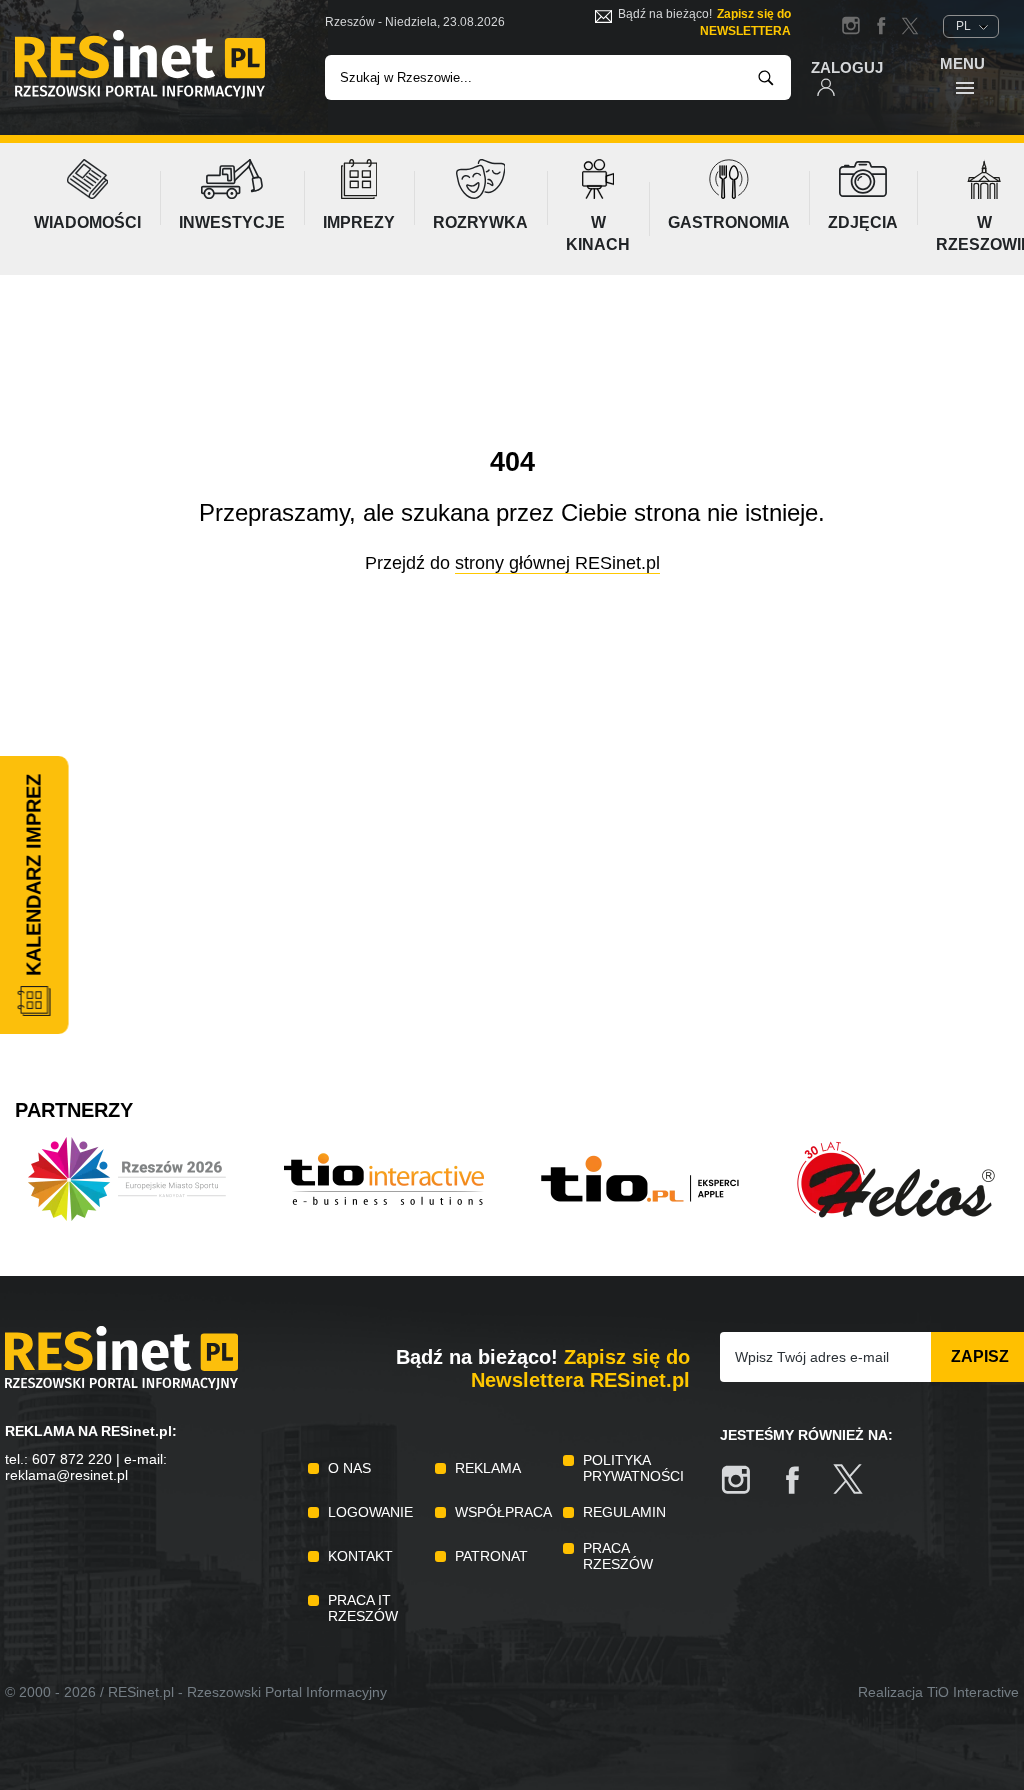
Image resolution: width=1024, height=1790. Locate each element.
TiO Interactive (973, 1692)
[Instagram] (746, 1490)
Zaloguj (847, 67)
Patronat (491, 1556)
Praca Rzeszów (618, 1556)
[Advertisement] (512, 914)
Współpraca (503, 1512)
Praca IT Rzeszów (363, 1608)
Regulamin (624, 1512)
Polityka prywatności (633, 1468)
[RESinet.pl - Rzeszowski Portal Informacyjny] (140, 93)
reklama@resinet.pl (66, 1475)
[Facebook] (802, 1490)
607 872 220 (72, 1459)
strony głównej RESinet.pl (557, 563)
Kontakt (360, 1556)
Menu (962, 63)
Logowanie (370, 1512)
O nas (349, 1468)
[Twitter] (858, 1490)
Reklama (488, 1468)
